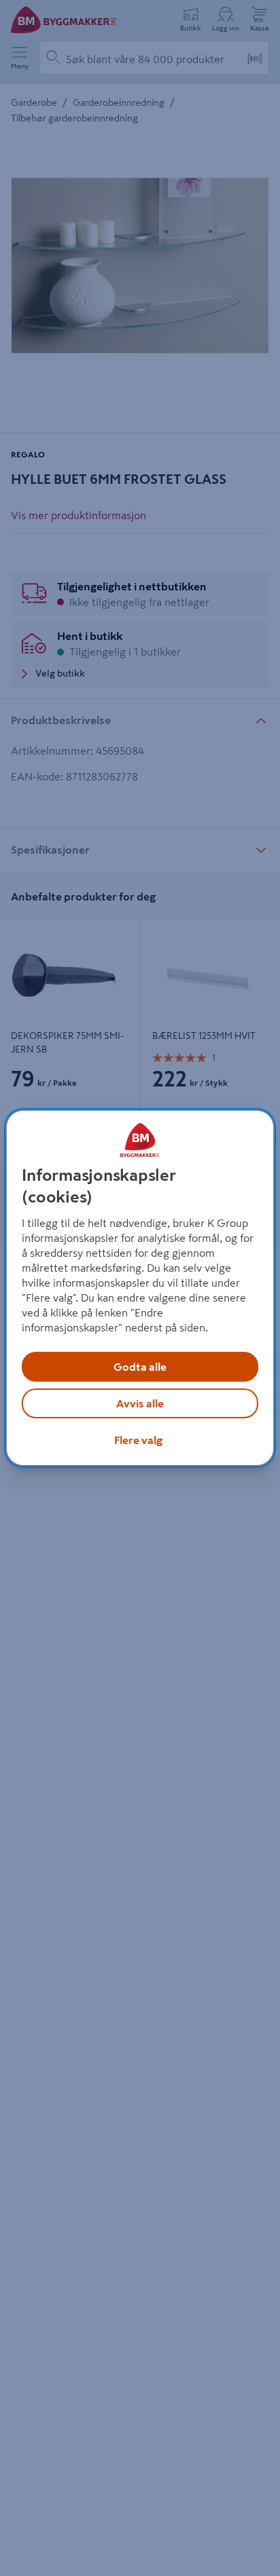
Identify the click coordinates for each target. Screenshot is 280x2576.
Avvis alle (140, 1403)
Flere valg (138, 1440)
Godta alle (140, 1367)
